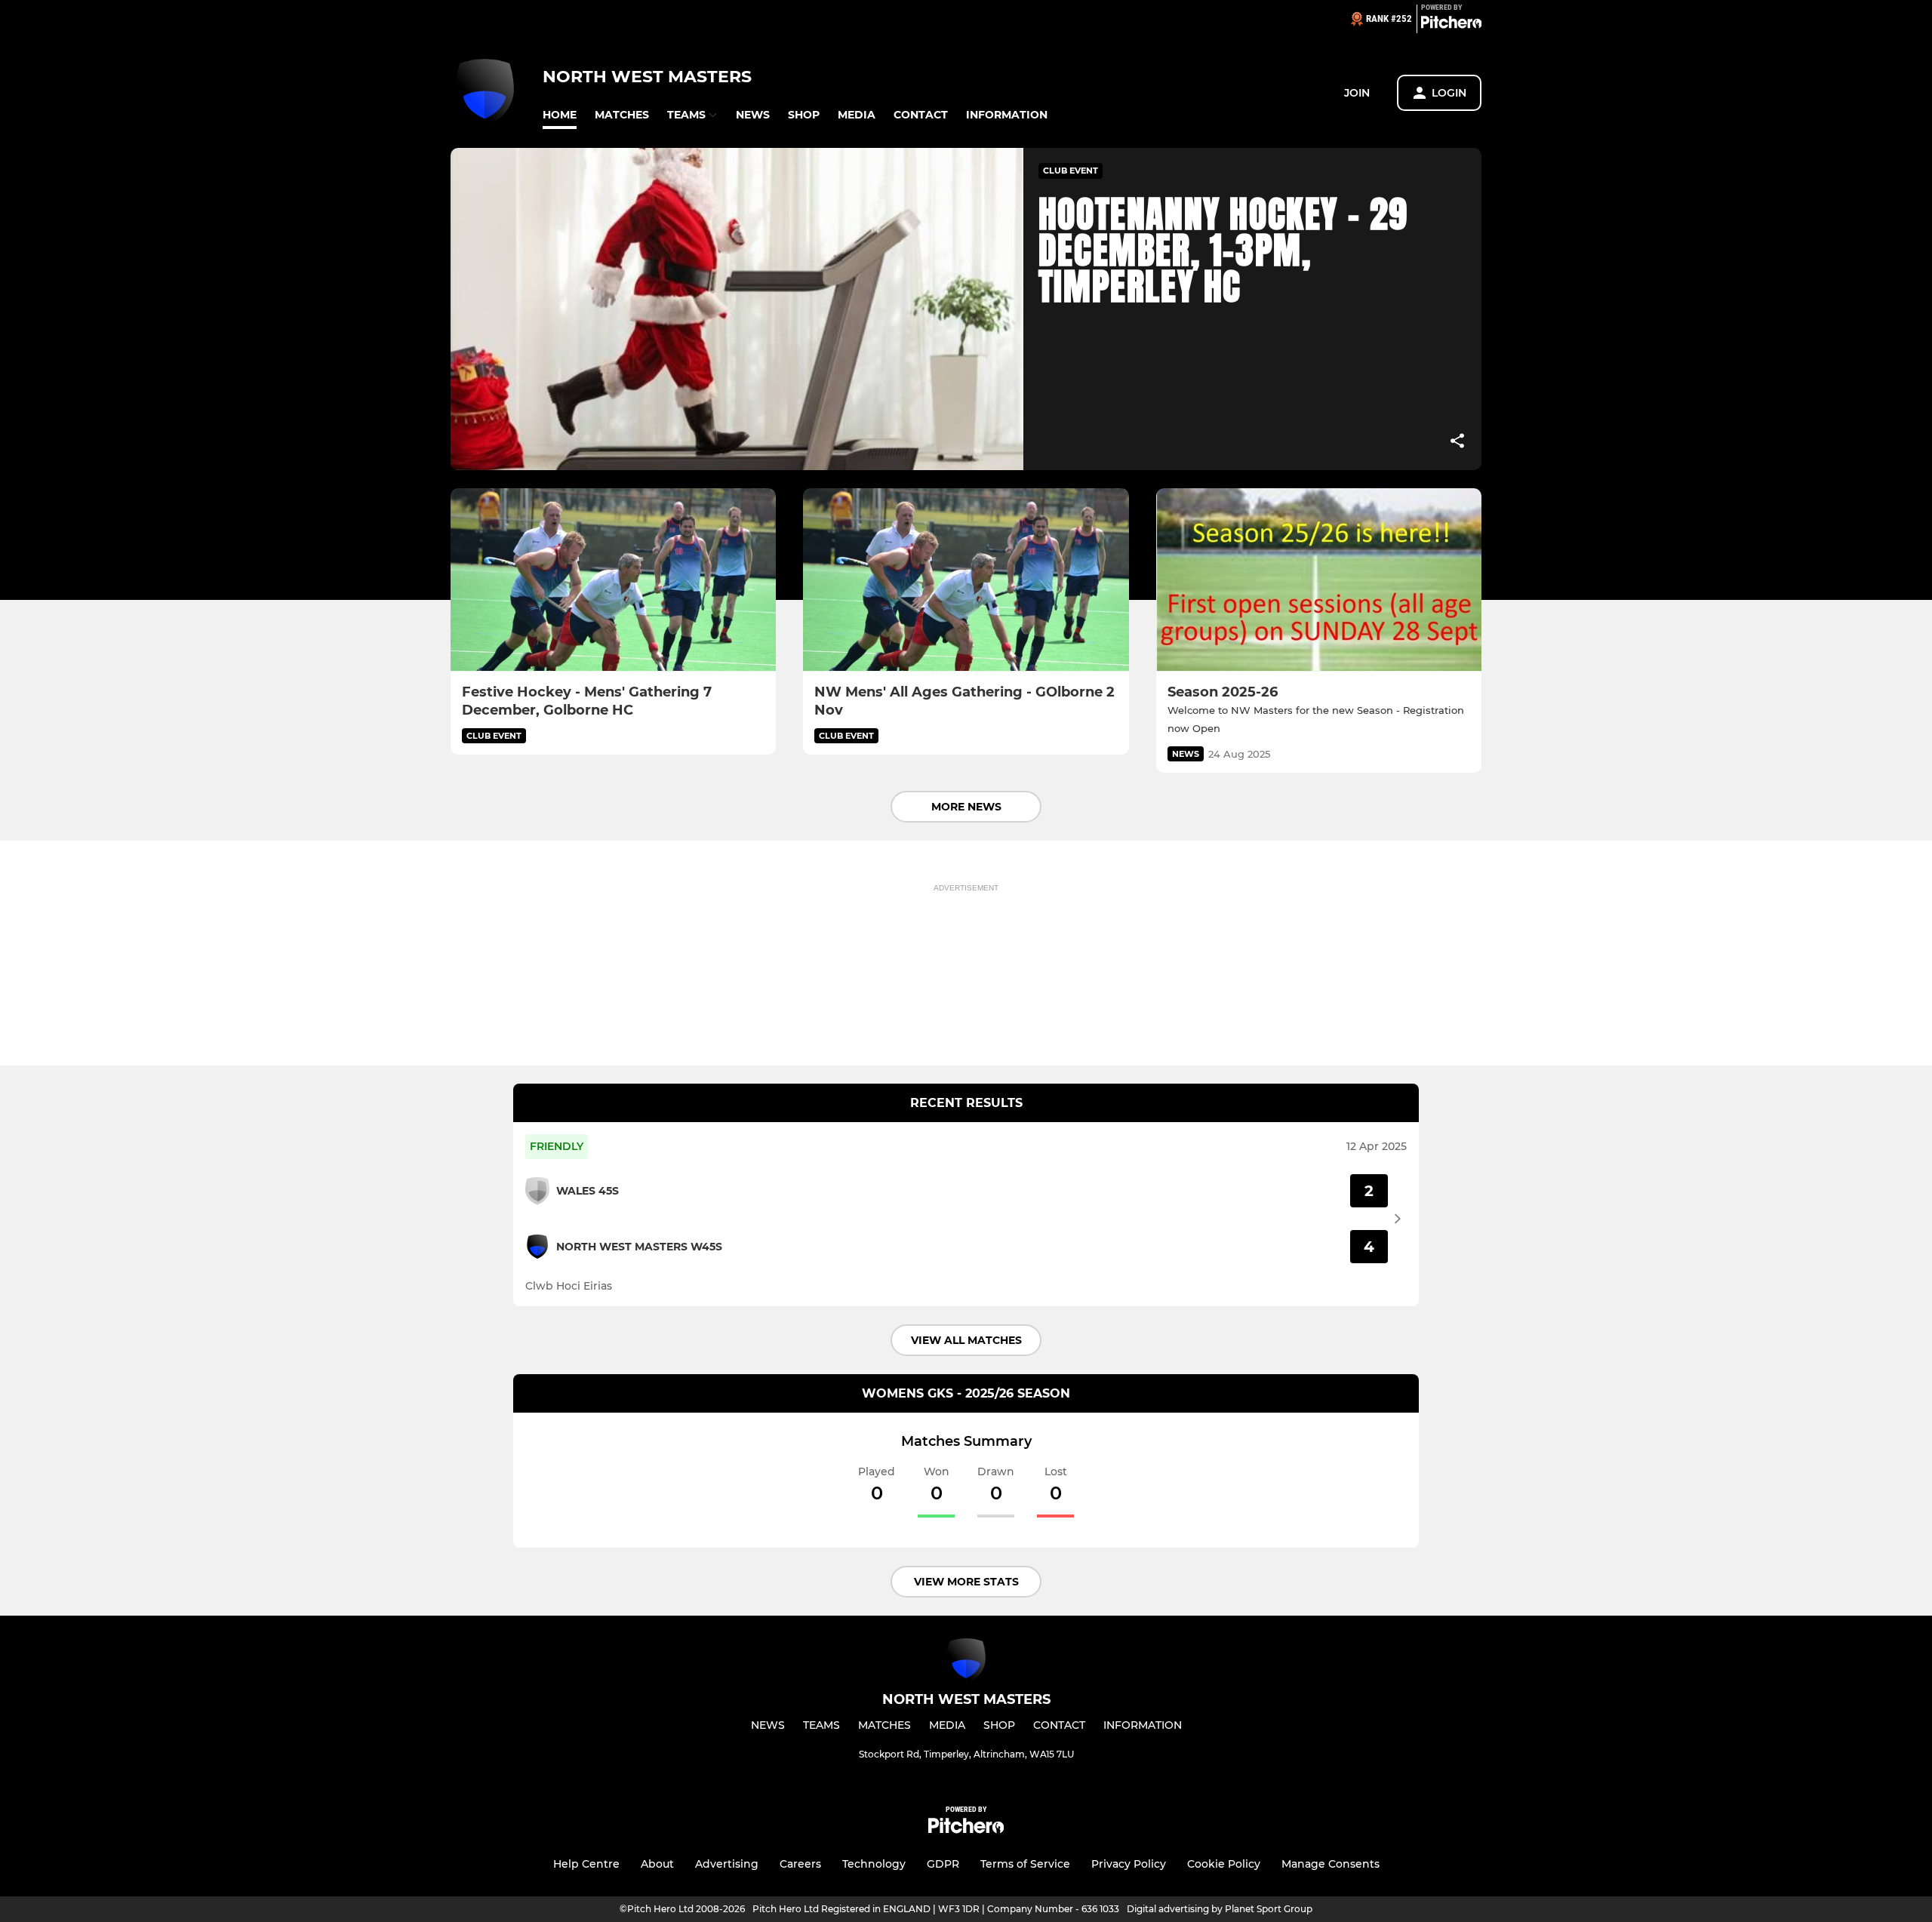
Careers (800, 1864)
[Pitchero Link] (1451, 25)
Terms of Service (1025, 1864)
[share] (1457, 442)
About (657, 1864)
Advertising (727, 1864)
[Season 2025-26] (1319, 580)
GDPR (943, 1864)
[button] (560, 115)
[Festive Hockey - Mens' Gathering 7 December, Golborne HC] (613, 580)
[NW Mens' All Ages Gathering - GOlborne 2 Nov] (966, 580)
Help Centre (586, 1864)
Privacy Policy (1129, 1864)
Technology (874, 1864)
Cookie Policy (1224, 1864)
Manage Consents (1331, 1864)
